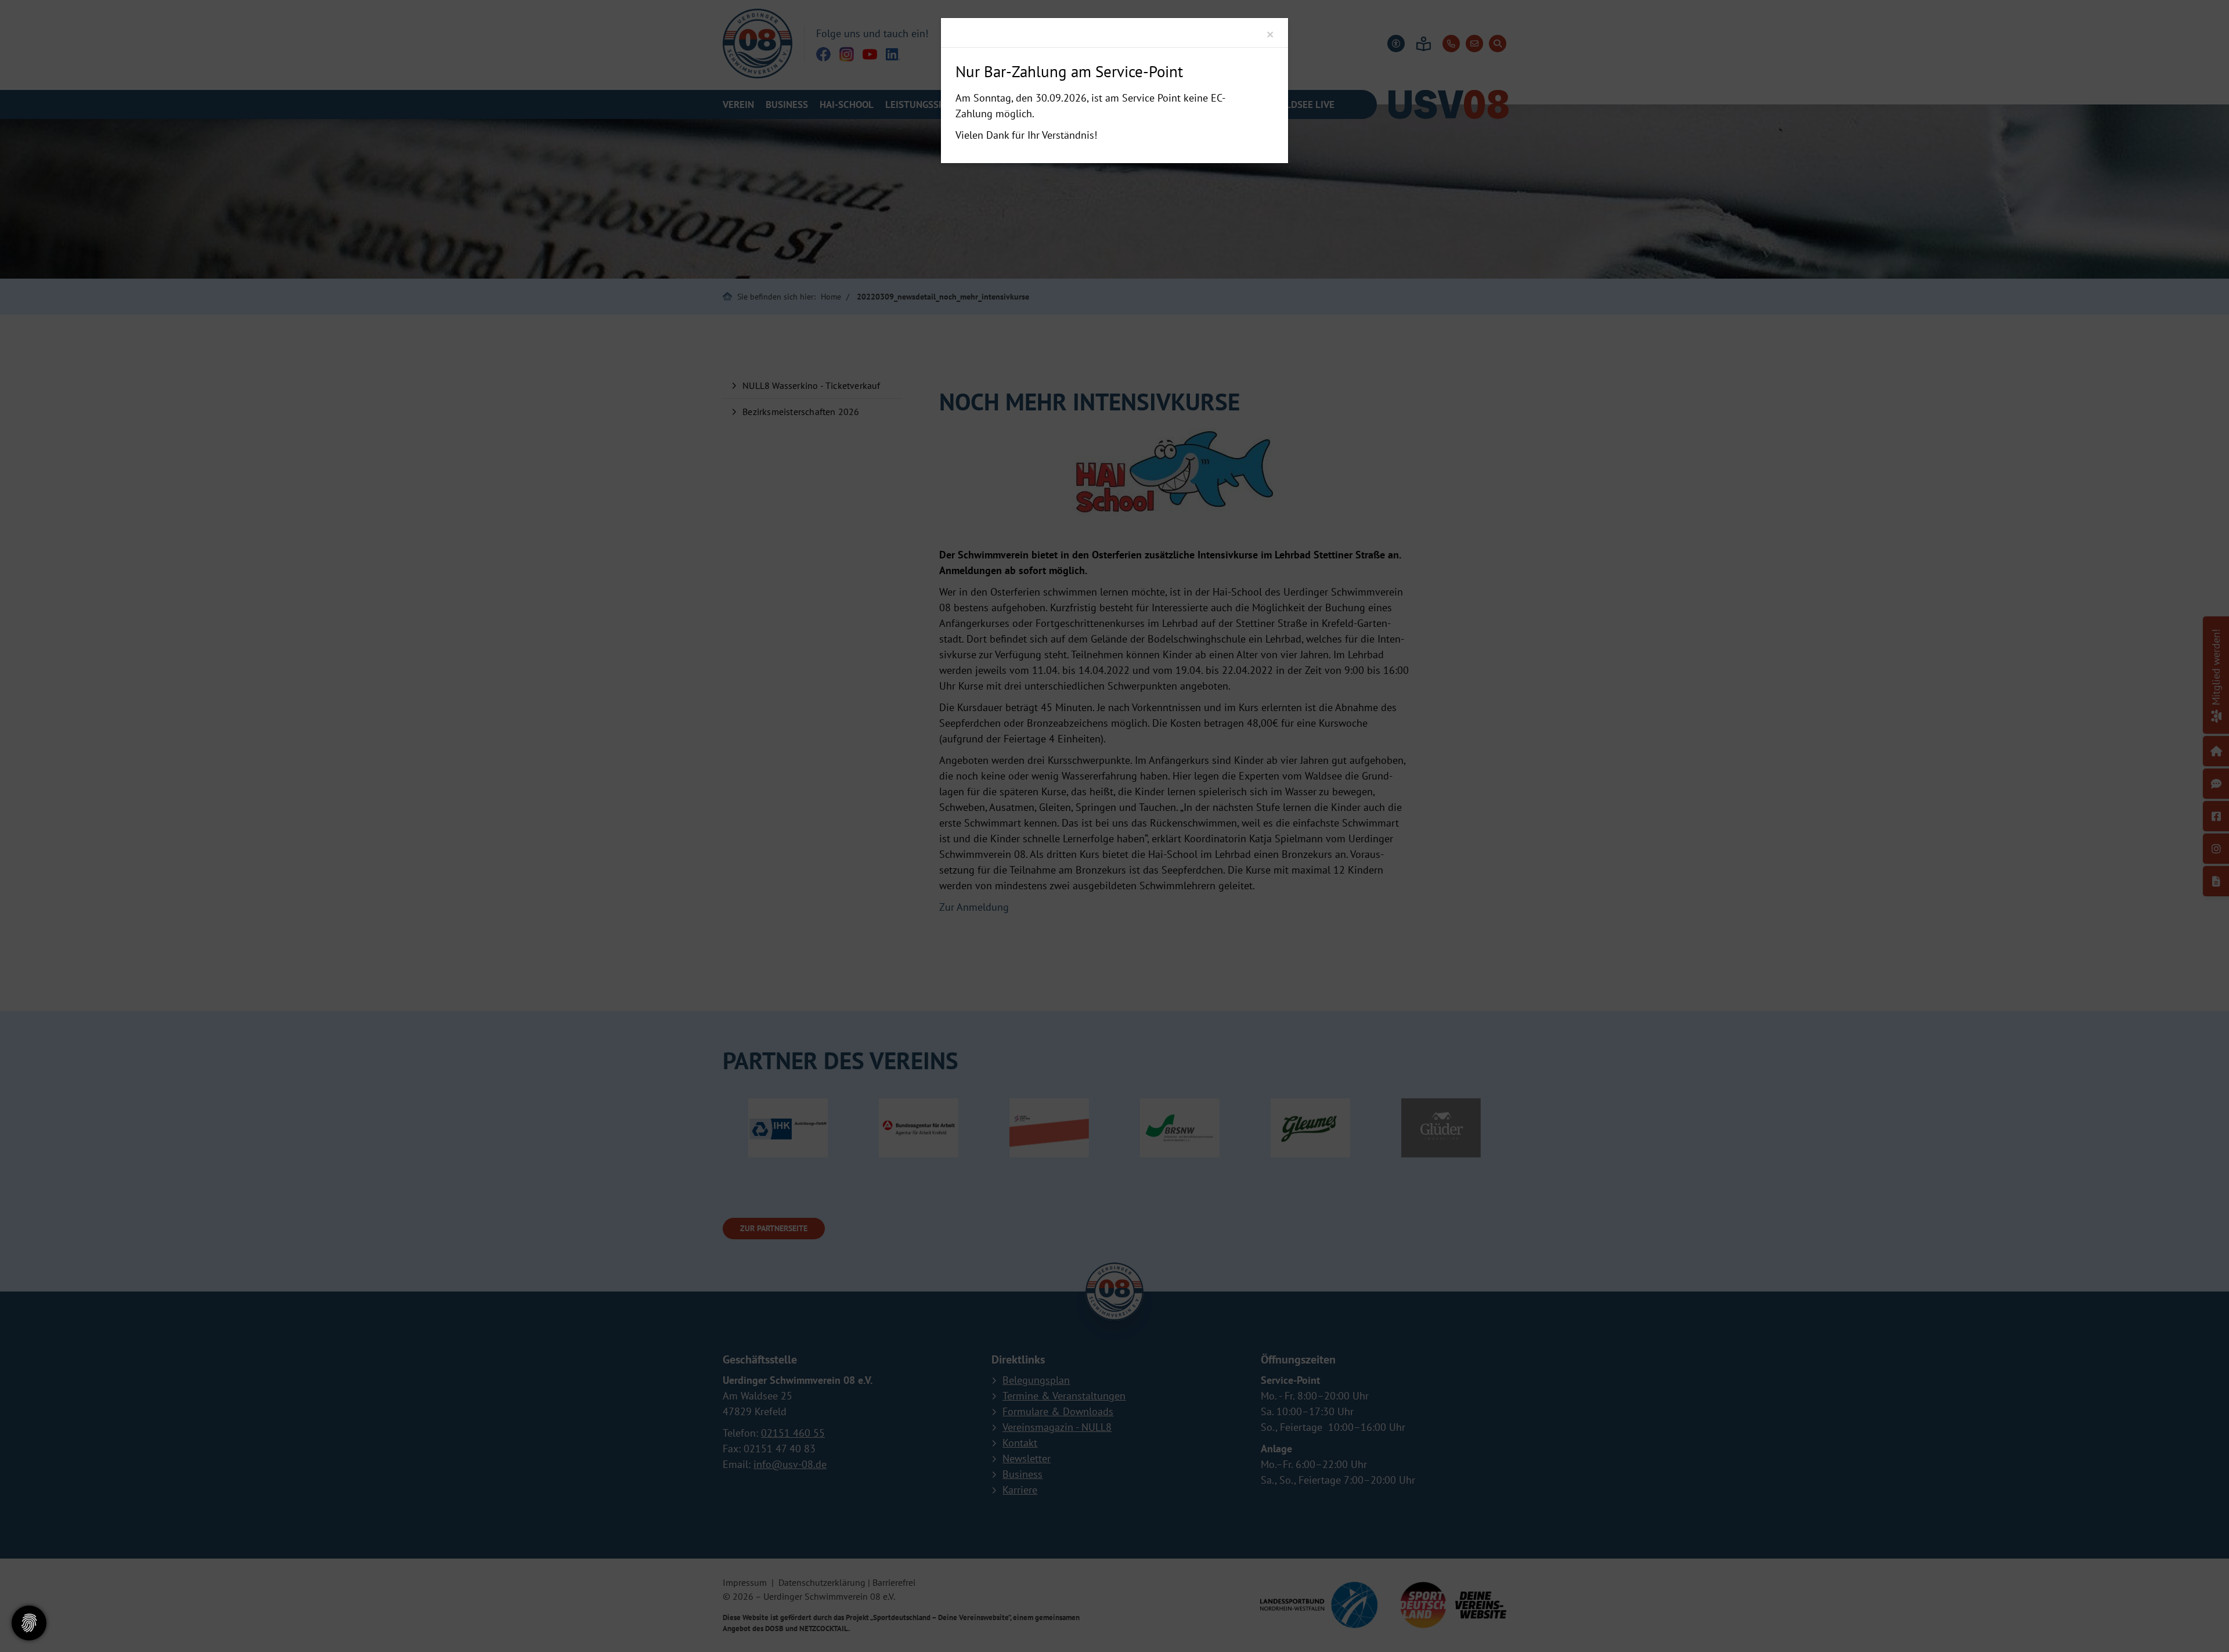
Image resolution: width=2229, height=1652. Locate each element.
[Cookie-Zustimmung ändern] (29, 1623)
